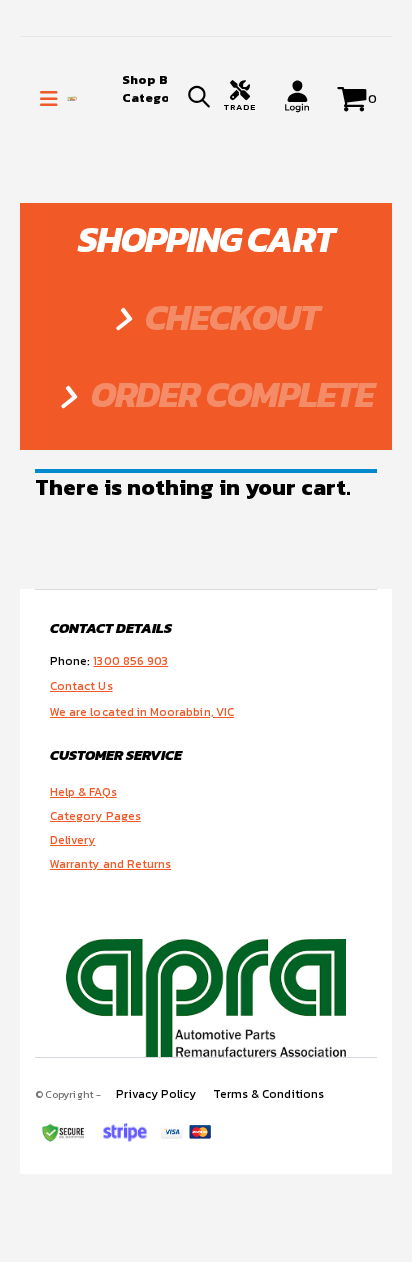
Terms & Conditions (268, 1094)
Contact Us (81, 686)
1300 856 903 (130, 661)
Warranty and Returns (110, 864)
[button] (199, 99)
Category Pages (95, 816)
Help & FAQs (83, 792)
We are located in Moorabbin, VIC (142, 712)
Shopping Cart (206, 239)
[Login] (297, 96)
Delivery (72, 840)
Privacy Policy (156, 1094)
